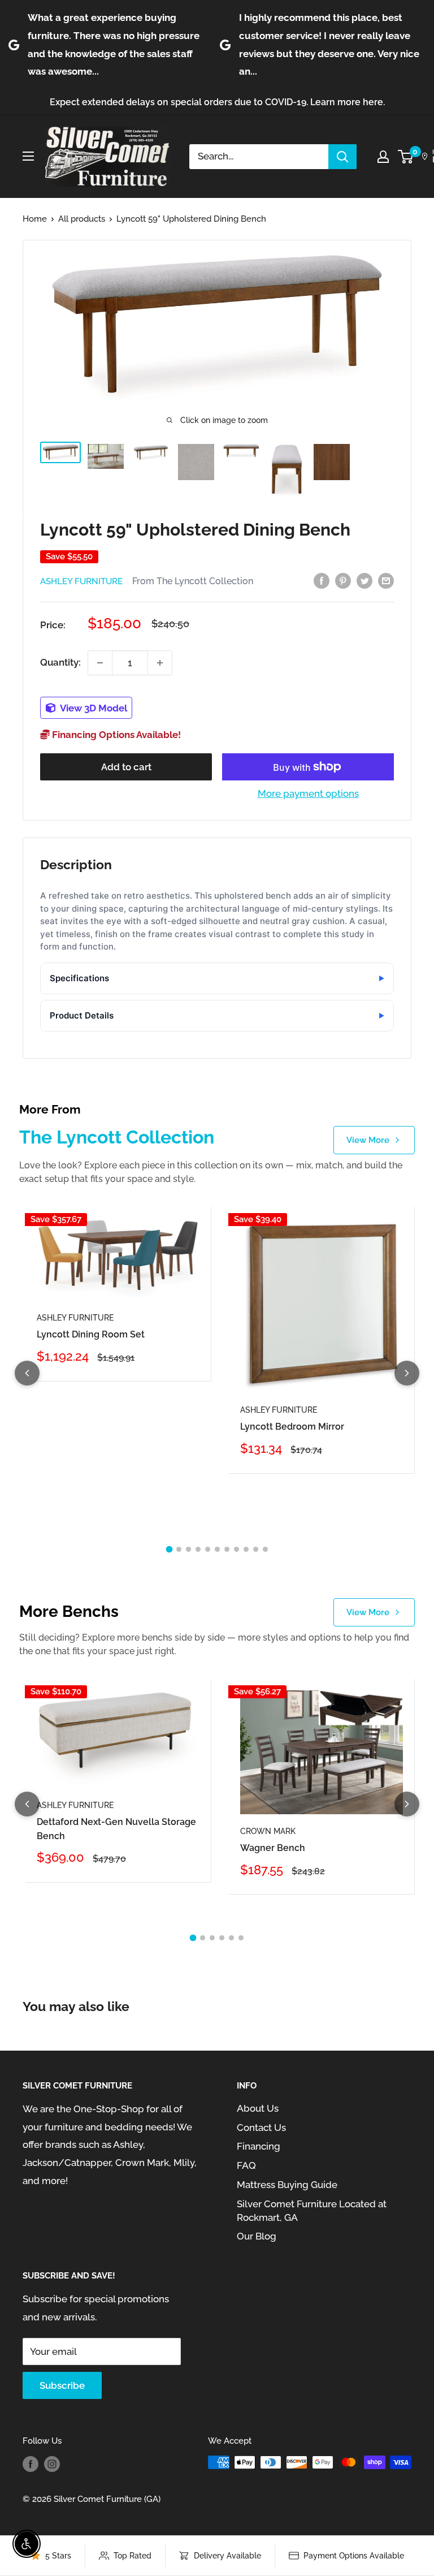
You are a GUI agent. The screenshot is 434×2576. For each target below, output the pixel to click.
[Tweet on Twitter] (364, 580)
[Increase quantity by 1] (160, 663)
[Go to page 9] (246, 1549)
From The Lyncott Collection (193, 581)
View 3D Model (93, 708)
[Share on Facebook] (322, 580)
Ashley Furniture (81, 581)
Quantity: (60, 662)
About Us (258, 2108)
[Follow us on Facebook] (31, 2464)
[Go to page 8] (236, 1549)
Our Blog (257, 2236)
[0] (406, 157)
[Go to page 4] (198, 1549)
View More (368, 1140)
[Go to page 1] (169, 1549)
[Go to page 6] (217, 1549)
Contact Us (261, 2128)
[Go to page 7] (227, 1549)
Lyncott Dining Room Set (91, 1334)
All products (82, 219)
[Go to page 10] (256, 1549)
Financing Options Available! (115, 735)
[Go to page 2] (179, 1549)
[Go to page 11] (265, 1549)
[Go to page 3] (188, 1549)
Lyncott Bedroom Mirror (292, 1427)
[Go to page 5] (208, 1549)
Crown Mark (268, 1831)
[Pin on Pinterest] (343, 580)
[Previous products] (27, 1373)
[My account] (383, 157)
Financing (259, 2146)
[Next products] (407, 1373)
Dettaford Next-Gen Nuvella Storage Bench (116, 1829)
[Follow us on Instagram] (52, 2464)
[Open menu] (28, 156)
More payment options (308, 793)
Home (35, 219)
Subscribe (62, 2385)
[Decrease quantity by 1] (100, 663)
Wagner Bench (273, 1848)
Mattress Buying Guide (287, 2185)
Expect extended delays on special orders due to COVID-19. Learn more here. (217, 102)
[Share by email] (386, 580)
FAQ (246, 2165)
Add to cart (126, 767)
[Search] (342, 157)
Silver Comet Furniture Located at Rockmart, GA (312, 2211)
